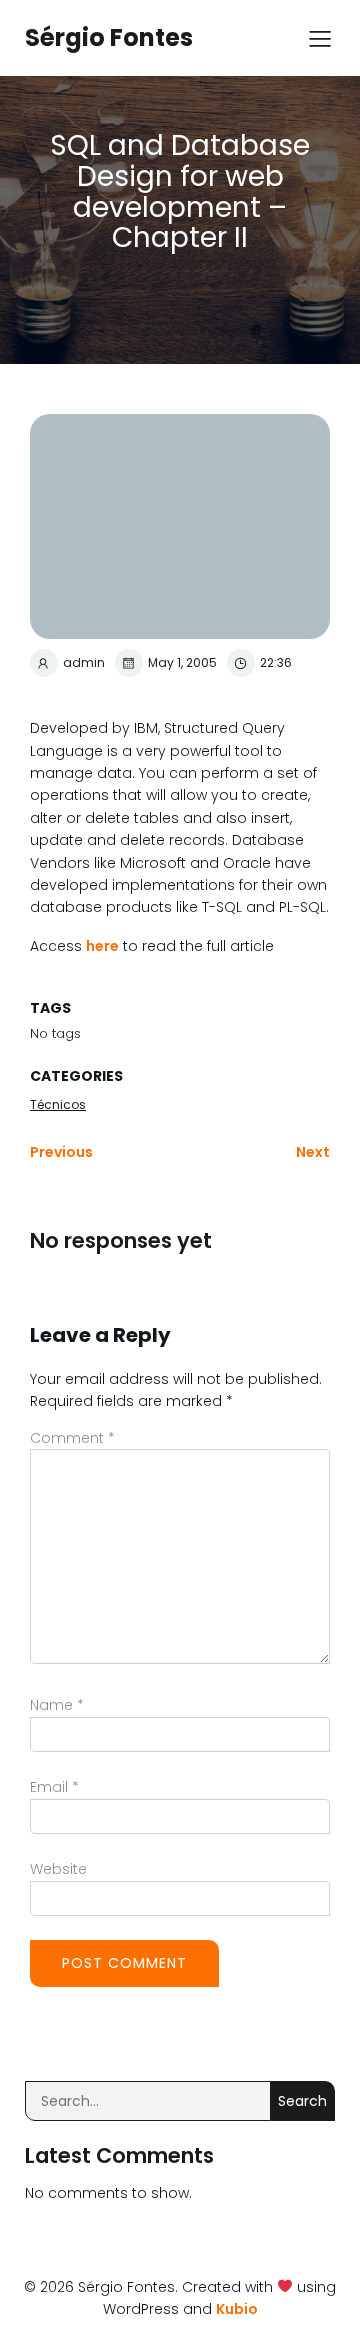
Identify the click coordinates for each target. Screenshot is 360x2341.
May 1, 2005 (182, 662)
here (102, 946)
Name (57, 1705)
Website (58, 1869)
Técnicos (58, 1104)
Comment (72, 1438)
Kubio (237, 2309)
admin (84, 662)
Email (54, 1787)
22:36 (276, 662)
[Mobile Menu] (320, 38)
